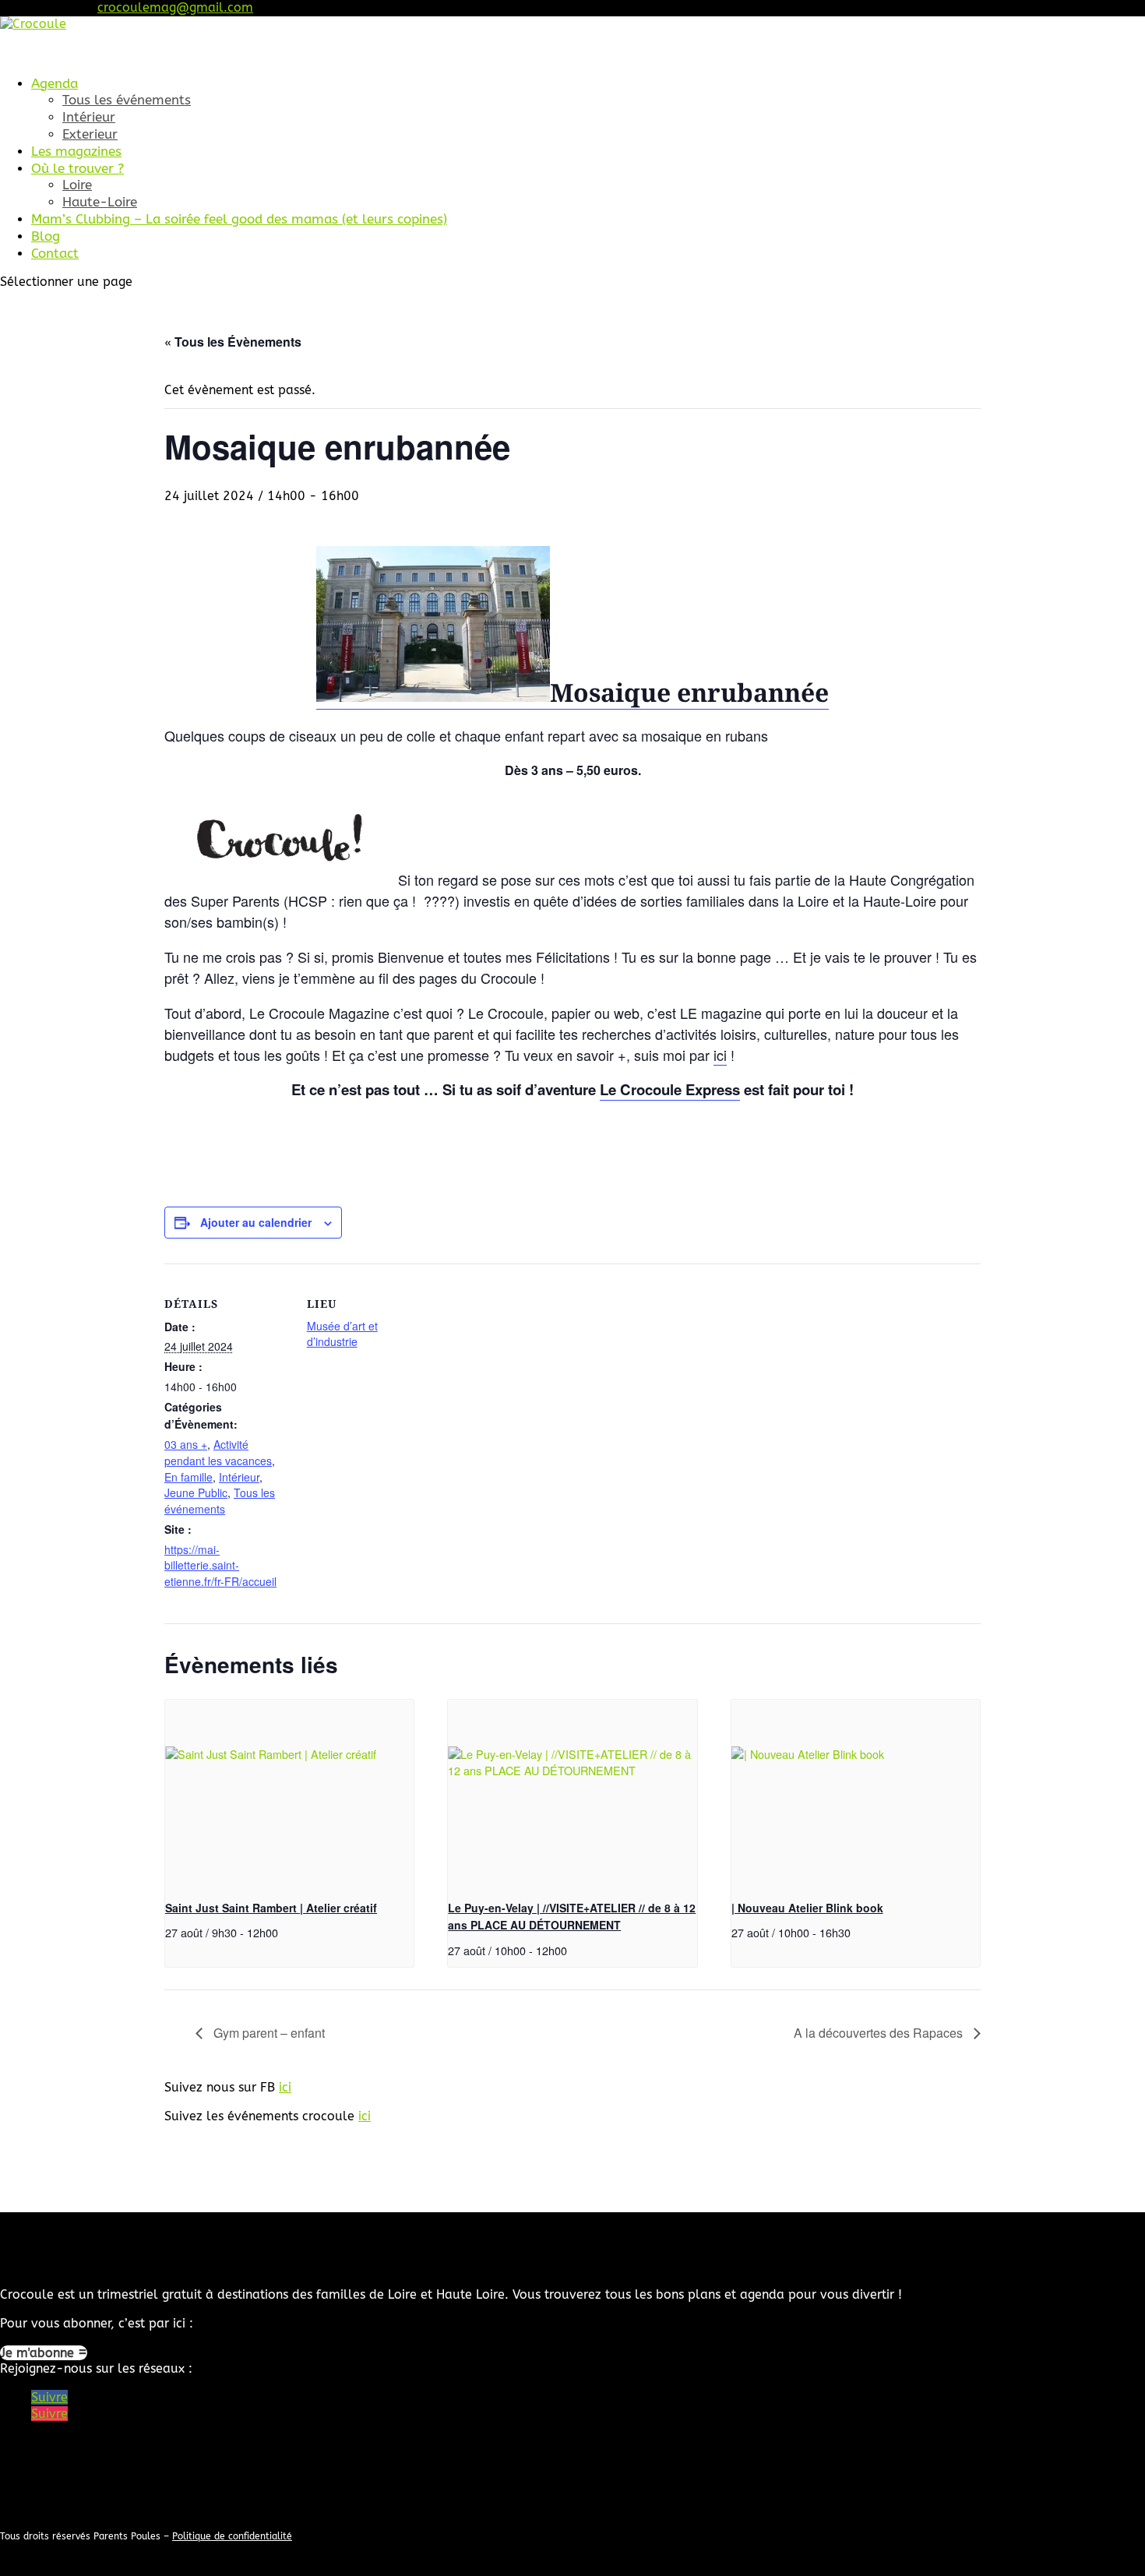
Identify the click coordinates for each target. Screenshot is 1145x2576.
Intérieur (89, 117)
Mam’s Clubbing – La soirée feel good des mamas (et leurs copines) (239, 219)
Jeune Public (196, 1492)
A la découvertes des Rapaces (880, 2033)
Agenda (55, 83)
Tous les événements (127, 100)
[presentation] (289, 1793)
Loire (77, 185)
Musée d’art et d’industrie (342, 1334)
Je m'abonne (39, 2353)
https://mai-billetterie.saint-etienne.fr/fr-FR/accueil (220, 1566)
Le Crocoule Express (670, 1089)
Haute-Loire (100, 202)
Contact (55, 253)
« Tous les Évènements (233, 342)
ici (720, 1055)
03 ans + (186, 1444)
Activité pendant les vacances (218, 1452)
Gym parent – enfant (268, 2033)
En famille (188, 1477)
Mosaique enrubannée (689, 692)
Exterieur (90, 134)
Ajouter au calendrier (256, 1222)
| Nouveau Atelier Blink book (807, 1908)
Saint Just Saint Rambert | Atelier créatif (271, 1908)
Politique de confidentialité (232, 2536)
